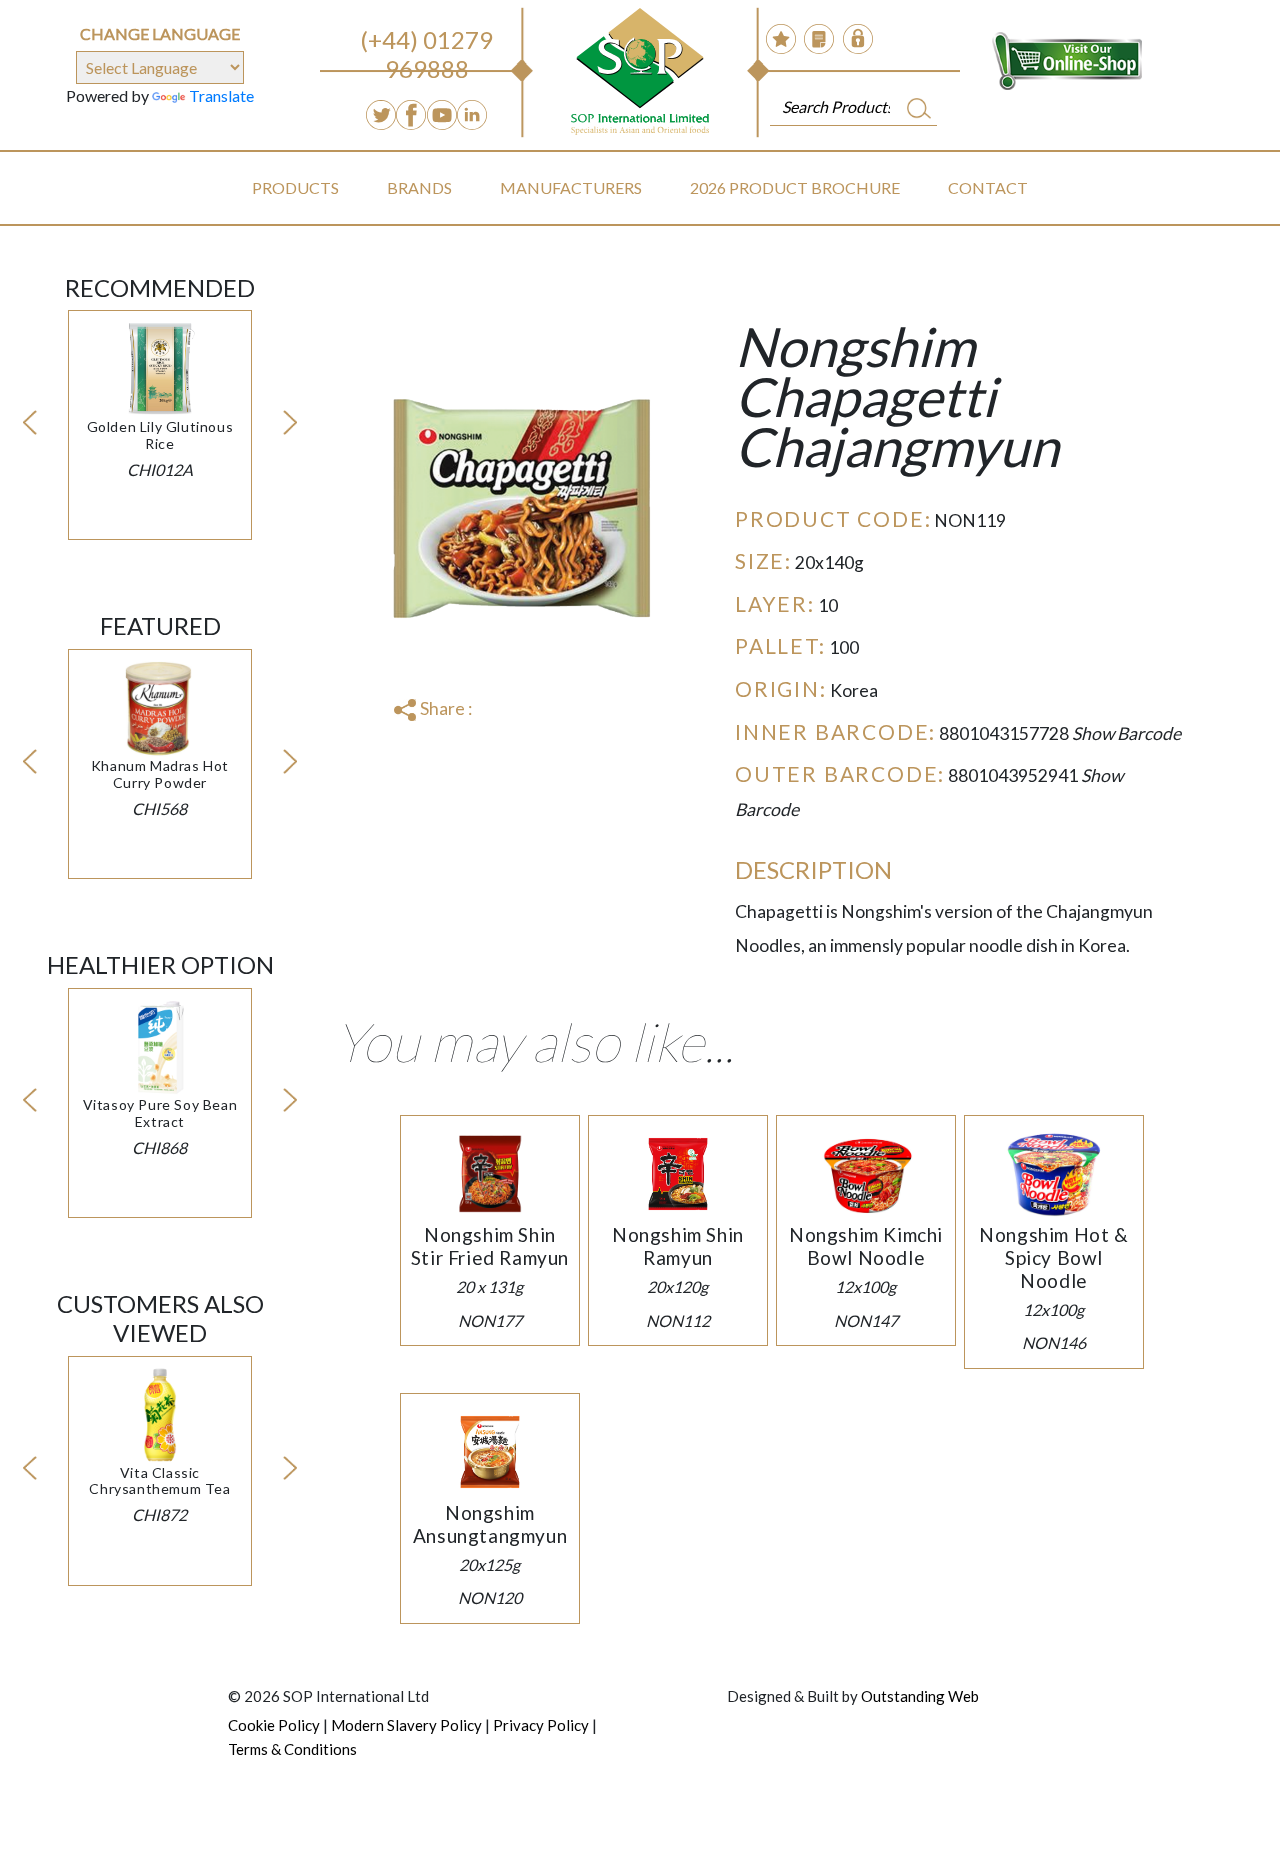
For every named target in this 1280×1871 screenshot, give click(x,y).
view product (160, 390)
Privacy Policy (541, 1725)
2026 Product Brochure (795, 187)
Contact (988, 187)
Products (295, 187)
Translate (221, 95)
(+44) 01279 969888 (426, 54)
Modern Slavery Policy (406, 1725)
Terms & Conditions (292, 1749)
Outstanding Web (920, 1696)
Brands (419, 187)
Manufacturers (571, 187)
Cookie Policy (274, 1725)
